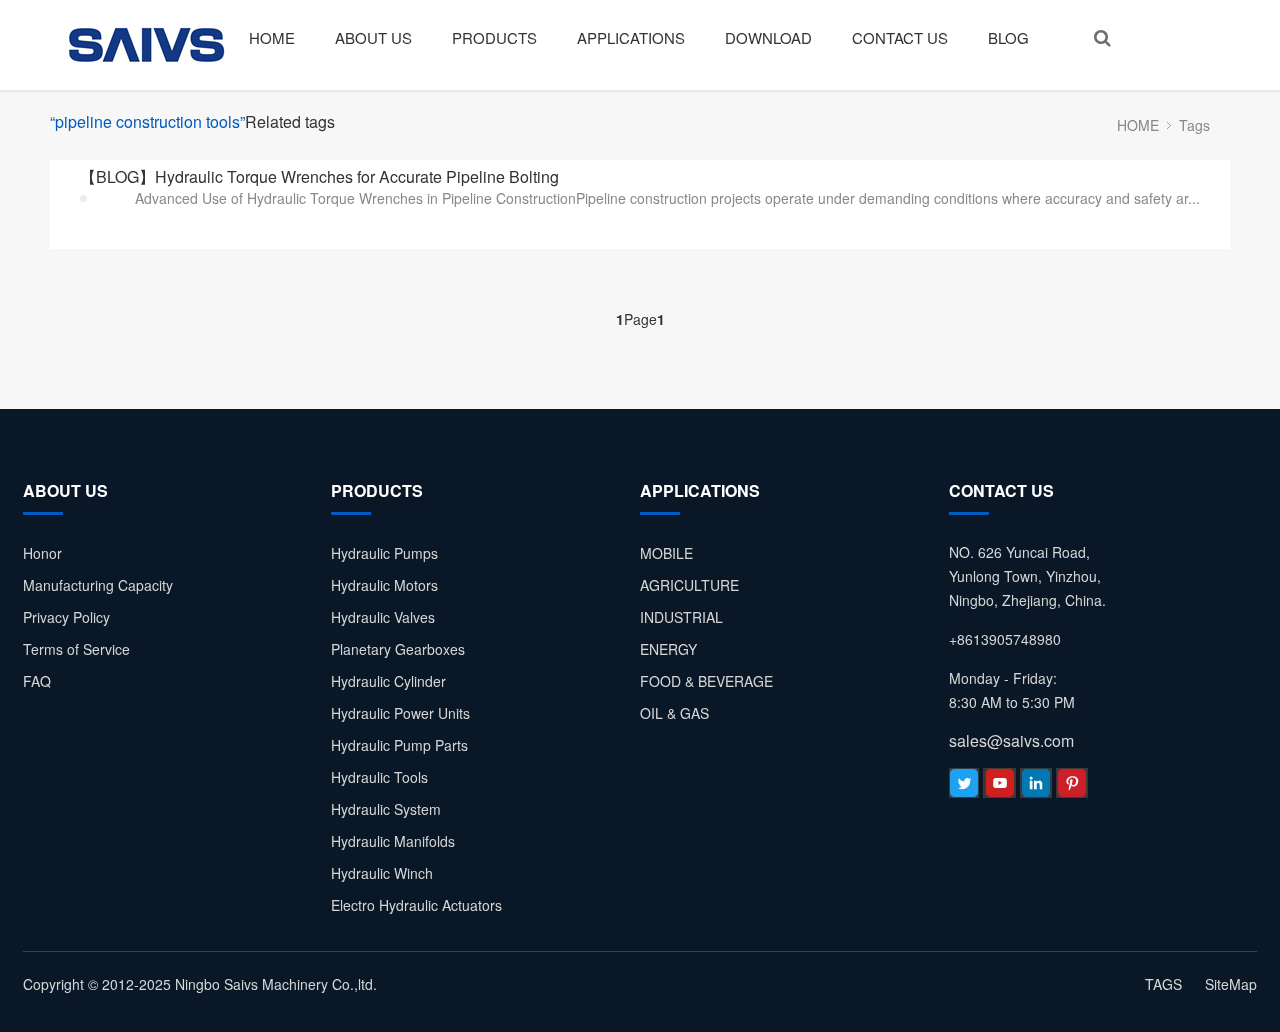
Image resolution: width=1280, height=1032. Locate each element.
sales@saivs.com (1011, 740)
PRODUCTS (494, 37)
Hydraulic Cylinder (388, 681)
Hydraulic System (386, 809)
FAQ (37, 681)
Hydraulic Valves (383, 617)
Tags (1194, 125)
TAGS (1163, 984)
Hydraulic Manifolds (393, 841)
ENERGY (668, 649)
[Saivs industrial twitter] (964, 788)
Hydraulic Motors (384, 585)
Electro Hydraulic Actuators (416, 905)
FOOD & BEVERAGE (706, 681)
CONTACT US (900, 37)
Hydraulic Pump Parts (399, 745)
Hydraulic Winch (382, 873)
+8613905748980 (1005, 639)
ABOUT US (373, 37)
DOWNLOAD (768, 37)
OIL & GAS (674, 713)
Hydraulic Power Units (400, 713)
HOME (272, 37)
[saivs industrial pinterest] (1072, 788)
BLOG (1008, 37)
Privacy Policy (66, 617)
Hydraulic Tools (379, 777)
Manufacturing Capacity (98, 585)
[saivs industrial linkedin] (1036, 788)
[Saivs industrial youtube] (999, 788)
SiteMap (1231, 984)
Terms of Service (76, 649)
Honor (42, 553)
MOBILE (666, 553)
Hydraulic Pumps (384, 553)
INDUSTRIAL (681, 617)
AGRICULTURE (689, 585)
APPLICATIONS (631, 37)
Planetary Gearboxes (398, 649)
